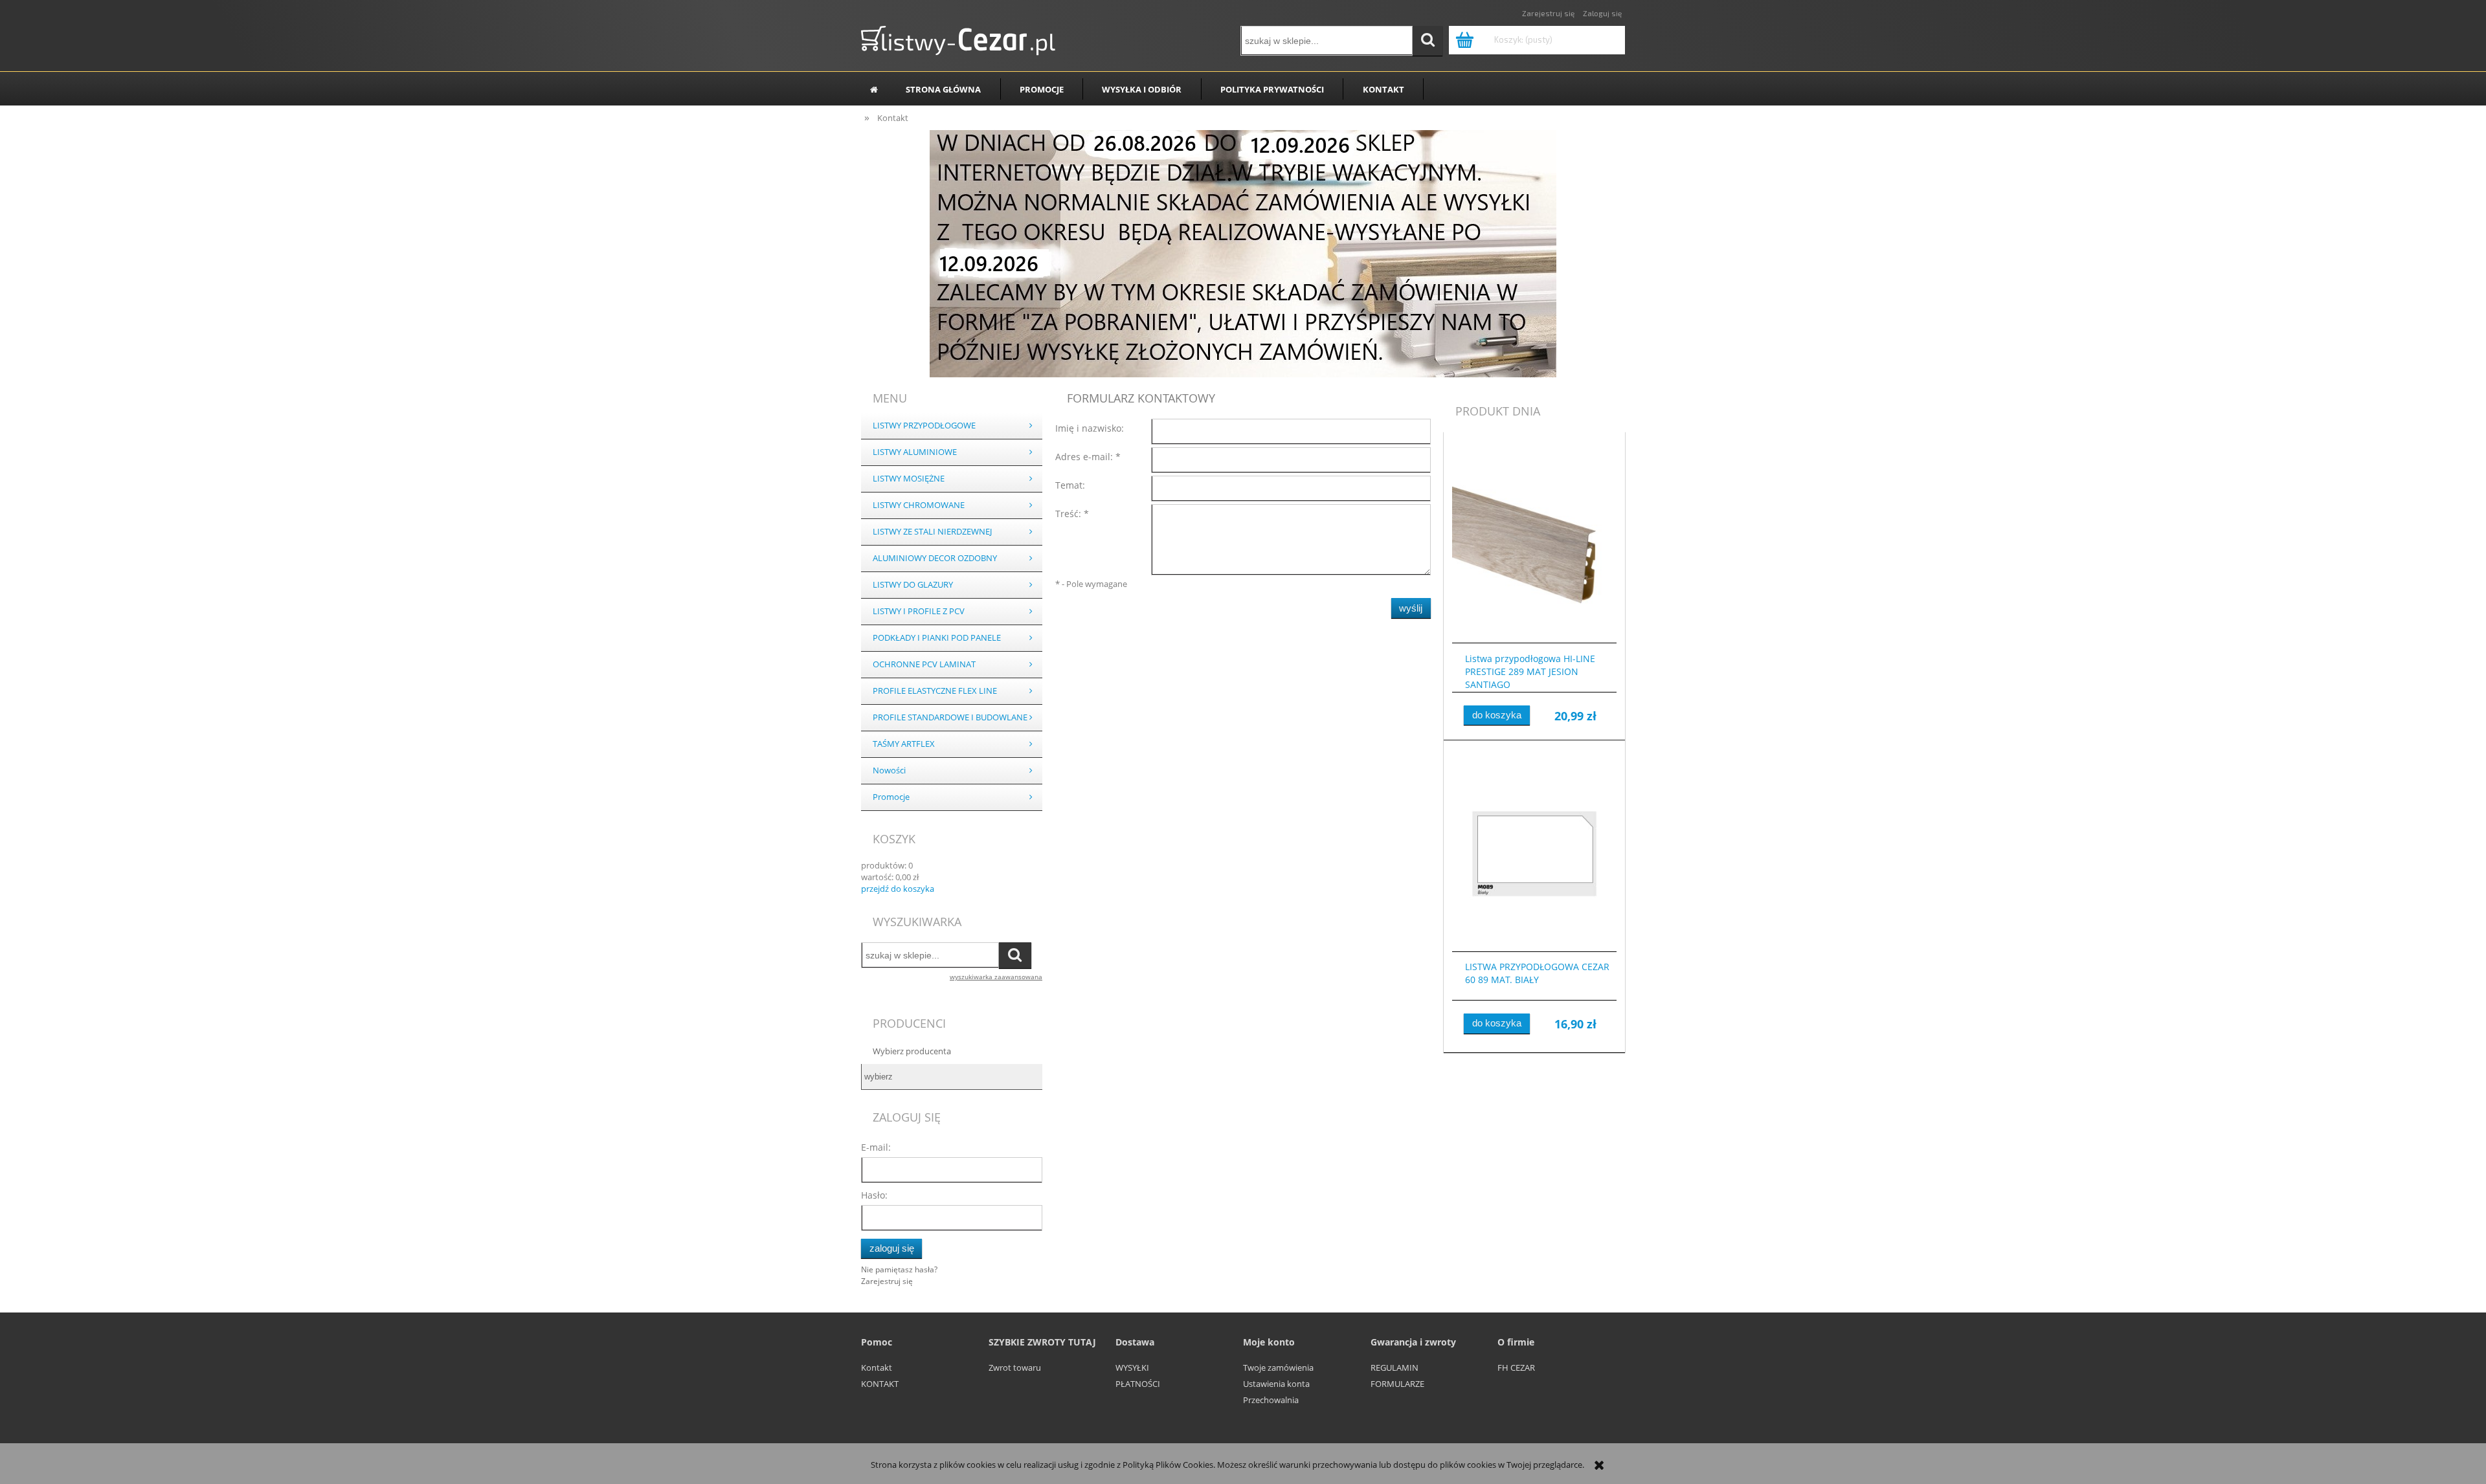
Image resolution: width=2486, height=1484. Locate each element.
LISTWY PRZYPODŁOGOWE (924, 426)
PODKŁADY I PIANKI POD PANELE (937, 638)
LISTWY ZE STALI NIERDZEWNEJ (932, 532)
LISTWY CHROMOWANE (919, 505)
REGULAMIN (1394, 1368)
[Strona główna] (958, 38)
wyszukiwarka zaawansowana (996, 977)
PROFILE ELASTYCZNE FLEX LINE (935, 691)
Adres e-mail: (1088, 457)
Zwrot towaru (1015, 1368)
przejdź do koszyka (898, 889)
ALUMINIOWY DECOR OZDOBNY (935, 558)
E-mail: (876, 1147)
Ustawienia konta (1276, 1384)
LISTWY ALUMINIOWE (915, 452)
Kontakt (877, 1368)
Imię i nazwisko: (1090, 428)
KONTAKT (880, 1384)
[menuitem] (944, 89)
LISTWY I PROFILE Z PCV (919, 611)
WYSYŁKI (1132, 1368)
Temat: (1070, 485)
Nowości (889, 770)
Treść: (1072, 514)
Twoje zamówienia (1278, 1368)
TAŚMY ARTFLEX (904, 744)
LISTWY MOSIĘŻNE (909, 479)
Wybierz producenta (912, 1051)
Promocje (891, 797)
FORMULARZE (1397, 1384)
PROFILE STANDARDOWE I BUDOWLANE (950, 717)
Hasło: (874, 1195)
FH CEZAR (1516, 1368)
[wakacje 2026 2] (1243, 252)
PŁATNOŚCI (1138, 1384)
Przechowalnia (1271, 1400)
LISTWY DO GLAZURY (913, 585)
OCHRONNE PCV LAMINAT (924, 664)
